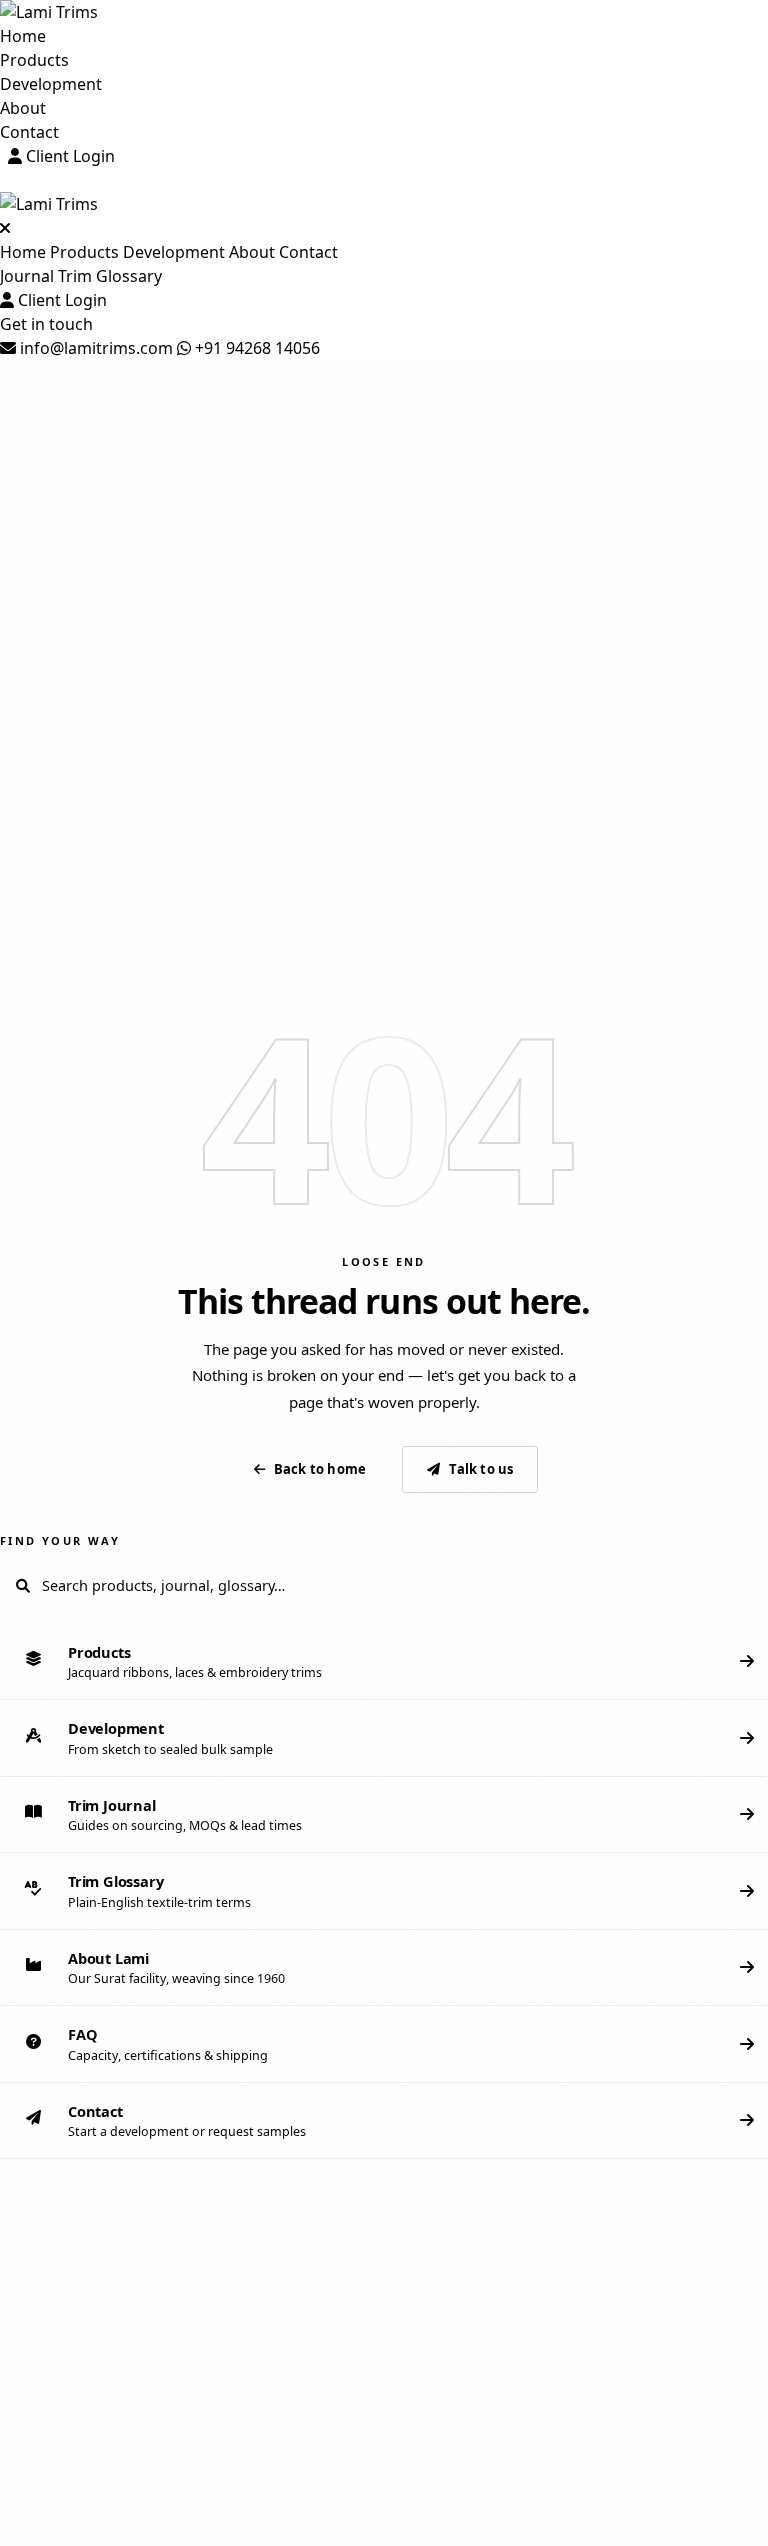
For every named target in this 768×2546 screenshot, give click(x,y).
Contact (29, 132)
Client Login (68, 156)
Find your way (60, 1540)
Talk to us (481, 1469)
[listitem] (384, 1662)
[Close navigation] (5, 228)
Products (34, 60)
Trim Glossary (110, 276)
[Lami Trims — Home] (384, 12)
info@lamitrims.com (94, 348)
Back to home (320, 1469)
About (23, 108)
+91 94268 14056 (255, 348)
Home (23, 36)
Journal (27, 276)
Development (51, 84)
